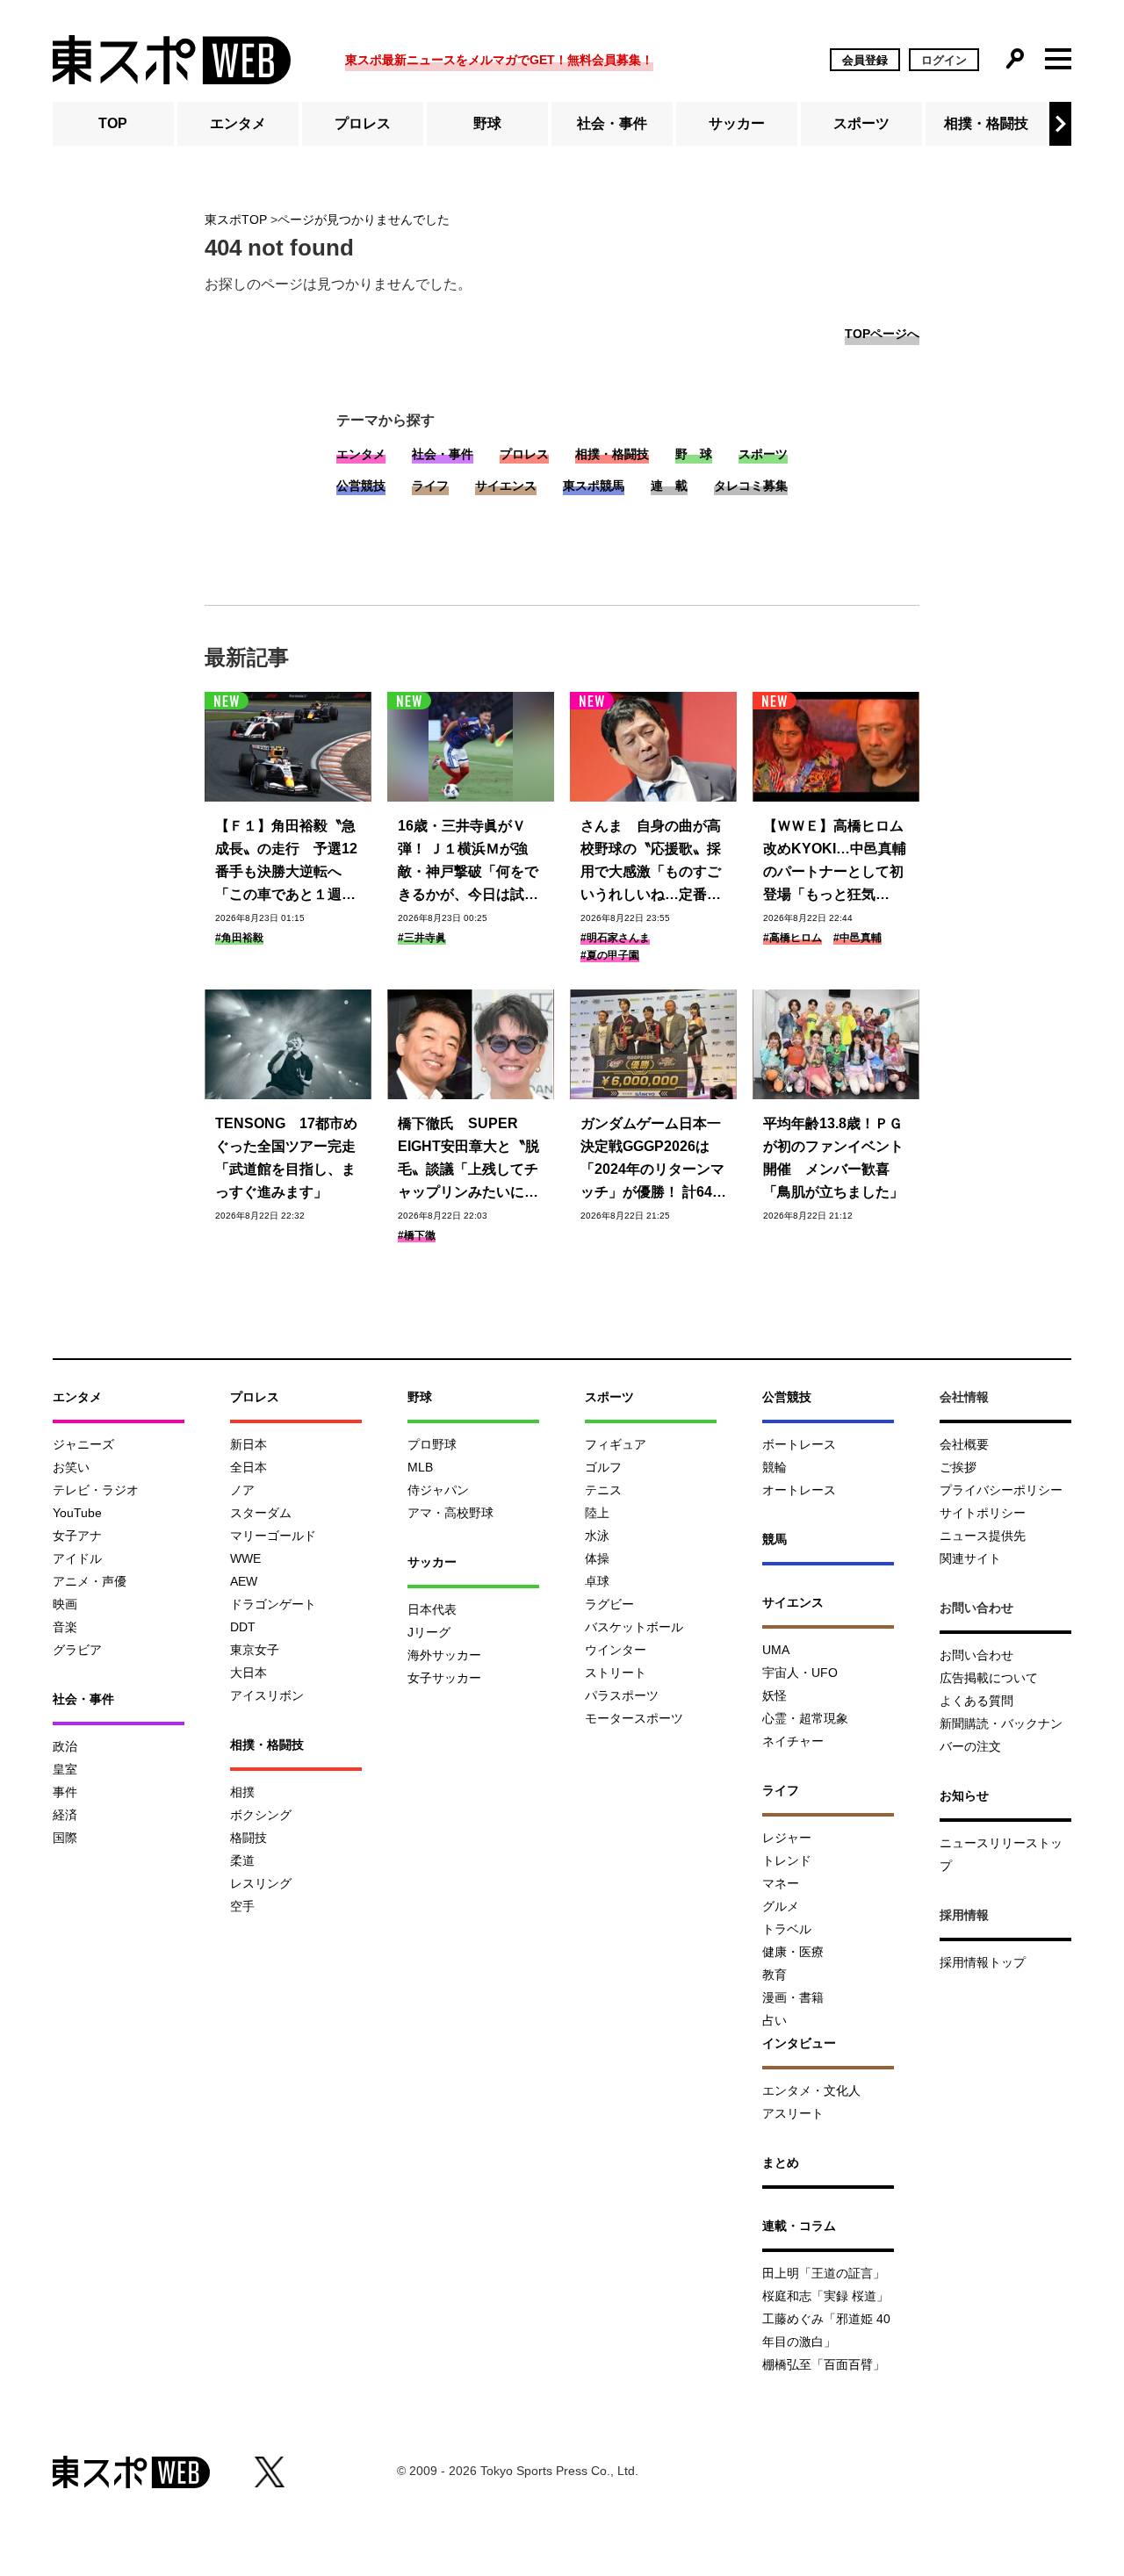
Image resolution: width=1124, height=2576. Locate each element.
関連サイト (970, 1558)
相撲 (242, 1792)
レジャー (787, 1838)
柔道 (242, 1860)
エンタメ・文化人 (811, 2090)
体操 (597, 1558)
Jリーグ (429, 1632)
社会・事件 (612, 123)
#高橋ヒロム (793, 938)
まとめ (781, 2162)
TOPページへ (882, 334)
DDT (243, 1627)
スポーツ (861, 123)
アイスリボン (267, 1695)
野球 (487, 123)
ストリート (616, 1673)
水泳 (597, 1536)
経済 (65, 1815)
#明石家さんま (615, 938)
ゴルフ (603, 1467)
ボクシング (261, 1815)
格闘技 (249, 1838)
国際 (65, 1838)
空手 (242, 1906)
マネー (781, 1883)
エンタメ (238, 123)
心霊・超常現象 (805, 1718)
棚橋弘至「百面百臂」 (824, 2364)
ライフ (430, 486)
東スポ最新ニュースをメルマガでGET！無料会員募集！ (499, 60)
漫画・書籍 (793, 1997)
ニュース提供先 (983, 1536)
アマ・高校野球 (450, 1513)
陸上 (597, 1513)
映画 (65, 1604)
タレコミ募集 (751, 486)
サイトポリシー (983, 1513)
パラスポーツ (622, 1695)
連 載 (669, 486)
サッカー (737, 123)
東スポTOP (236, 219)
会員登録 (865, 60)
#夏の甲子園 (610, 955)
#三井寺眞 (422, 938)
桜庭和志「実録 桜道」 (825, 2296)
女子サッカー (444, 1678)
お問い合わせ (976, 1655)
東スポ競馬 (594, 486)
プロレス (363, 123)
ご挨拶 (958, 1467)
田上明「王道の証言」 (824, 2273)
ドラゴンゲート (273, 1604)
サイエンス (506, 486)
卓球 (597, 1581)
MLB (420, 1467)
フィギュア (616, 1444)
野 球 (694, 454)
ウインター (616, 1650)
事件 (65, 1792)
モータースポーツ (634, 1718)
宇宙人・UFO (800, 1673)
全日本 (249, 1467)
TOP (113, 123)
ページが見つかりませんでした (364, 219)
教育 (775, 1975)
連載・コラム (799, 2226)
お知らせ (964, 1795)
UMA (776, 1650)
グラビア (77, 1650)
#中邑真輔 (857, 938)
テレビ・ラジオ (96, 1490)
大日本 (249, 1673)
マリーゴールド (273, 1536)
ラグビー (609, 1604)
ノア (242, 1490)
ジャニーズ (83, 1444)
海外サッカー (444, 1655)
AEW (244, 1581)
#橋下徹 (417, 1235)
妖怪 (775, 1695)
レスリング (261, 1883)
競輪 (775, 1467)
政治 (65, 1746)
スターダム (261, 1513)
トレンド (787, 1860)
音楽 (65, 1627)
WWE (245, 1558)
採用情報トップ (983, 1962)
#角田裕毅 (239, 938)
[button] (1060, 124)
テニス (603, 1490)
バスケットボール (634, 1627)
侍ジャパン (438, 1490)
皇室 (65, 1769)
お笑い (71, 1467)
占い (775, 2020)
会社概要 (964, 1444)
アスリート (793, 2113)
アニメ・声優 (90, 1581)
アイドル (77, 1558)
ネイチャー (793, 1741)
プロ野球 (432, 1444)
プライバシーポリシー (1001, 1490)
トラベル (787, 1929)
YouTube (77, 1513)
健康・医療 (793, 1952)
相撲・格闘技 (986, 123)
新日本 (249, 1444)
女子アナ (77, 1536)
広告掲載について (989, 1678)
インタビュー (799, 2043)
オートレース (799, 1490)
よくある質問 (976, 1701)
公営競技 (361, 486)
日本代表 (432, 1609)
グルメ (781, 1906)
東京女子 (255, 1650)
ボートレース (799, 1444)
